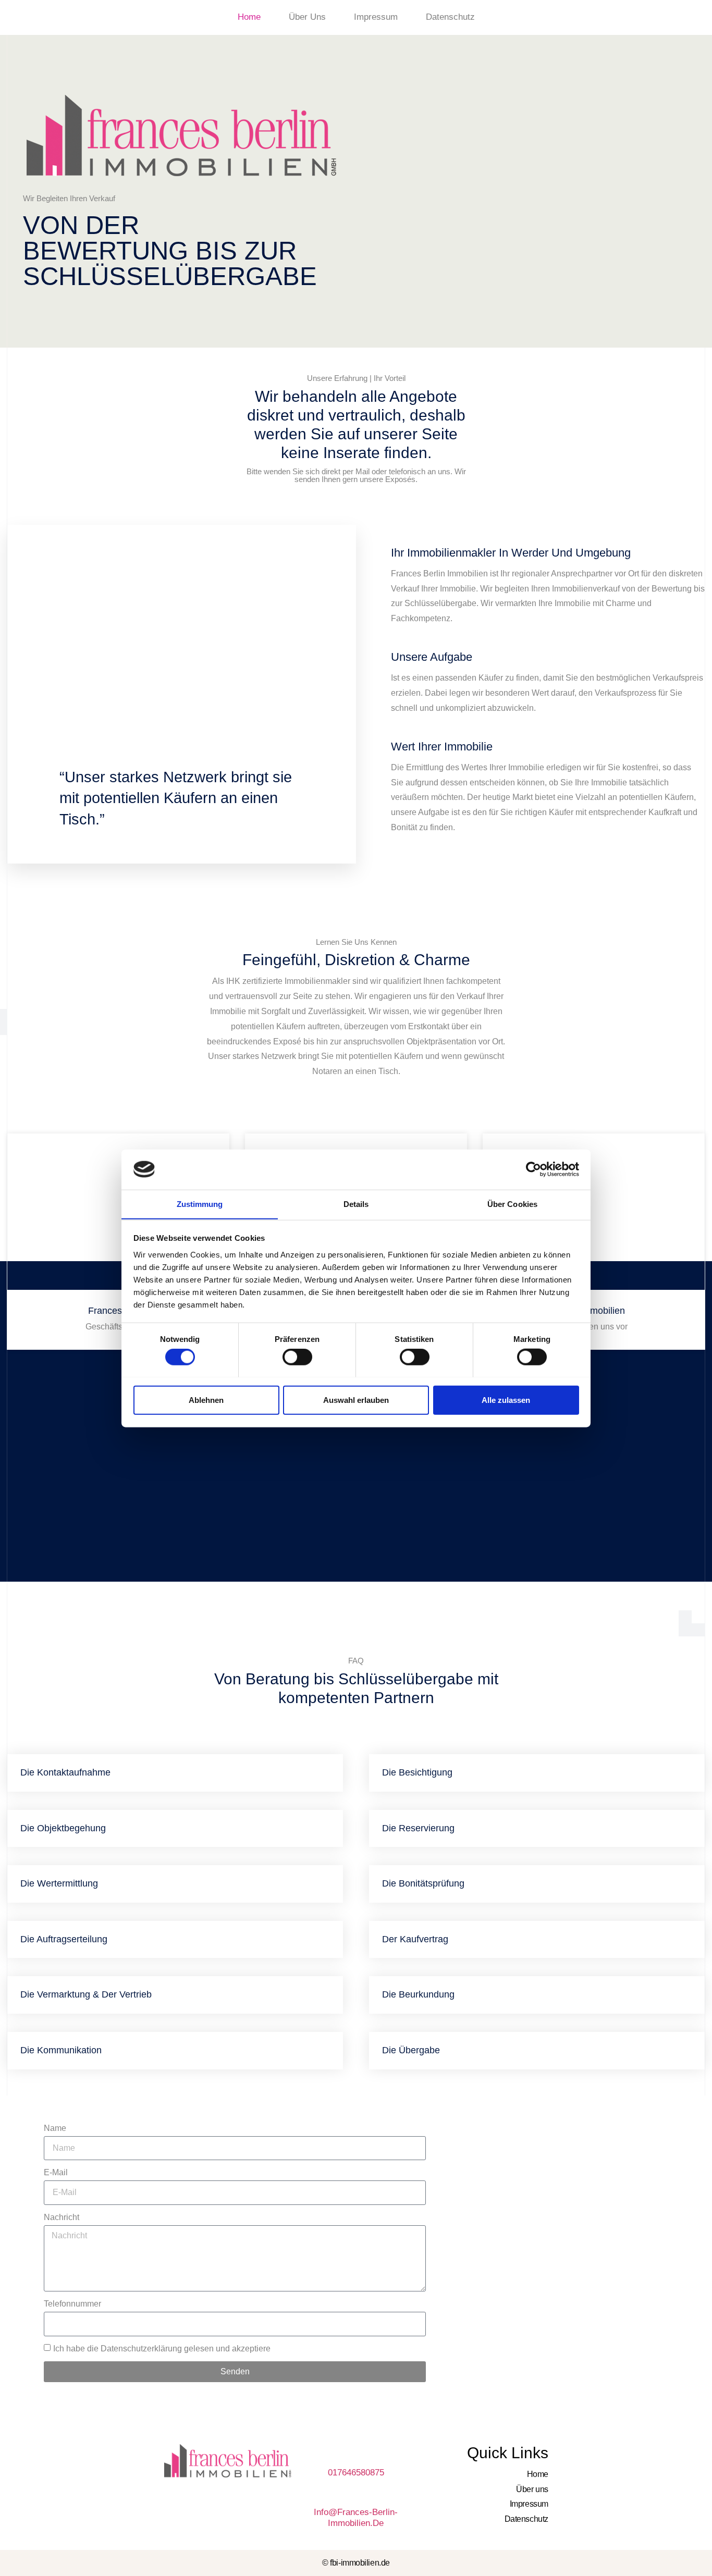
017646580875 (356, 2473)
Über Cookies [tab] (512, 1204)
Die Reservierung (418, 1828)
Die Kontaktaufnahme (65, 1772)
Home (249, 17)
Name (55, 2128)
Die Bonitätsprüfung (423, 1883)
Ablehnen (206, 1400)
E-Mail (56, 2172)
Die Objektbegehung (63, 1828)
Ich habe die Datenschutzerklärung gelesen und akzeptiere (162, 2349)
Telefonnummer (72, 2304)
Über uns (307, 17)
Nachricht (62, 2217)
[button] (175, 1773)
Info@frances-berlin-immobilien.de (356, 2517)
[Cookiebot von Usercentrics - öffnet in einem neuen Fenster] (533, 1169)
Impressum (376, 17)
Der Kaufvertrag (415, 1939)
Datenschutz (450, 17)
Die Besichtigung (417, 1772)
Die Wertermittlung (59, 1883)
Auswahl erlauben (356, 1400)
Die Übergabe (411, 2050)
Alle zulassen (506, 1400)
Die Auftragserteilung (64, 1939)
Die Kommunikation (61, 2050)
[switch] (297, 1357)
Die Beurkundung (418, 1994)
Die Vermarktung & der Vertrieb (86, 1994)
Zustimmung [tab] (200, 1204)
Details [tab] (356, 1204)
